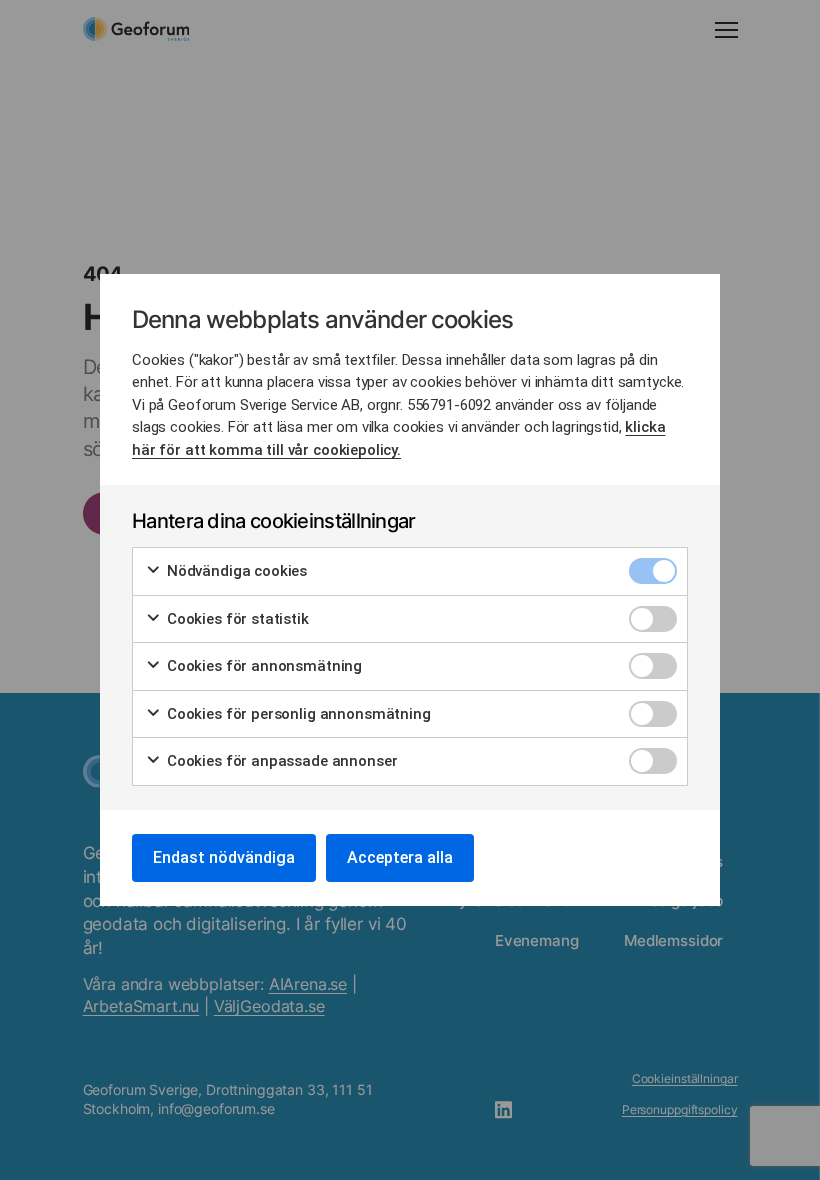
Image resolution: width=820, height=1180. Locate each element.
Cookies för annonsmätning (262, 666)
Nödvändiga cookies (235, 571)
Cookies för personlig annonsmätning (297, 714)
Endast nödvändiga (224, 857)
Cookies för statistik (236, 619)
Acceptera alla (400, 857)
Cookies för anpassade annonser (280, 761)
